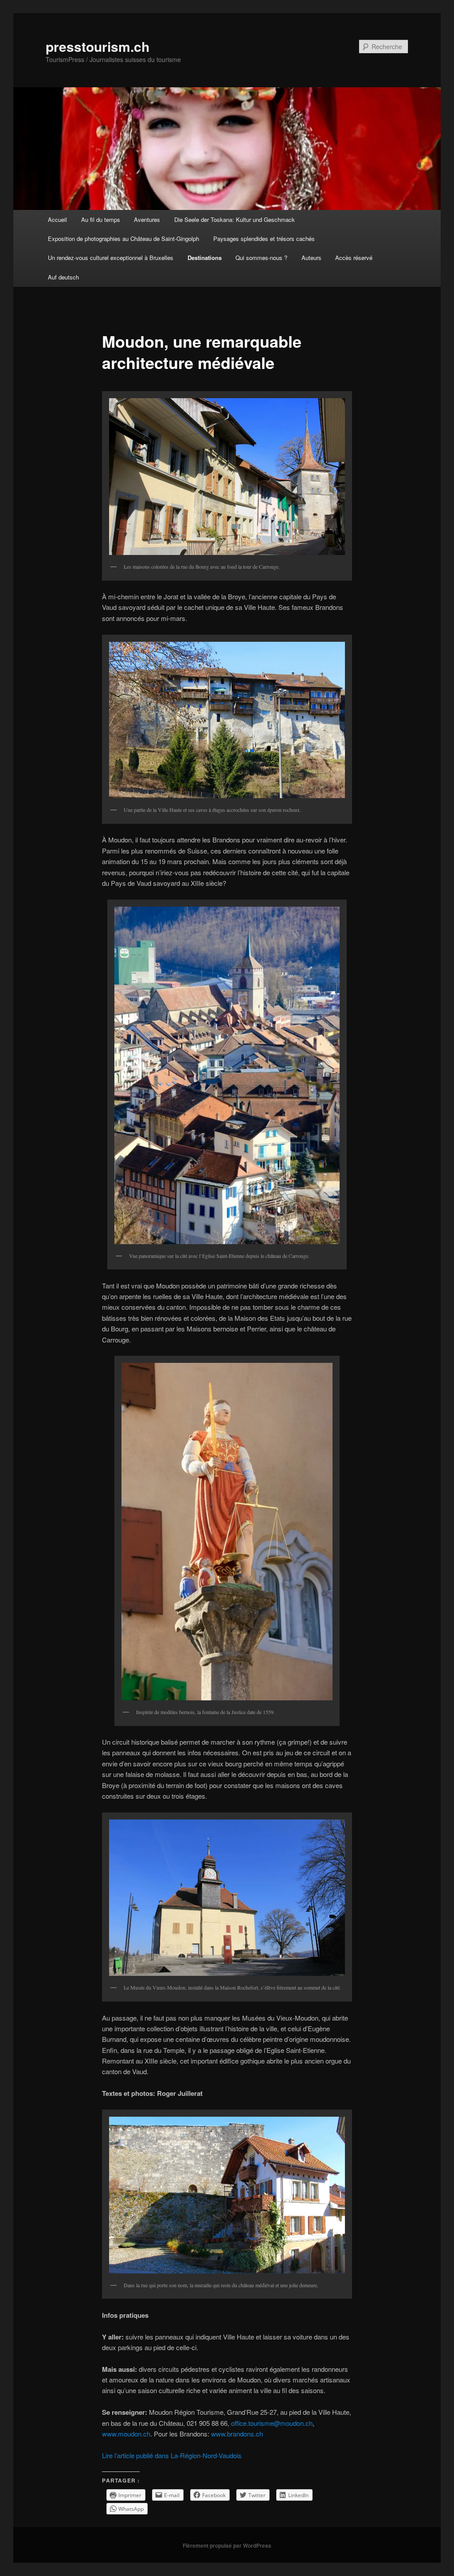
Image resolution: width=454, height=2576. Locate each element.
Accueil (57, 219)
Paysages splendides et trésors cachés (264, 239)
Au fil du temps (101, 219)
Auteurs (311, 258)
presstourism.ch (98, 46)
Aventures (147, 219)
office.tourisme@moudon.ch (272, 2423)
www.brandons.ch (237, 2434)
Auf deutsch (63, 277)
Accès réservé (354, 258)
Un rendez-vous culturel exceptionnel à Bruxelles (111, 258)
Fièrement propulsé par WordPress (227, 2545)
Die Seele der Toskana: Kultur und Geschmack (235, 219)
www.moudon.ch (126, 2434)
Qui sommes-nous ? (261, 258)
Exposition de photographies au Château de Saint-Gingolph (123, 239)
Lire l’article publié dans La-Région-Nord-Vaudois (172, 2455)
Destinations (205, 258)
